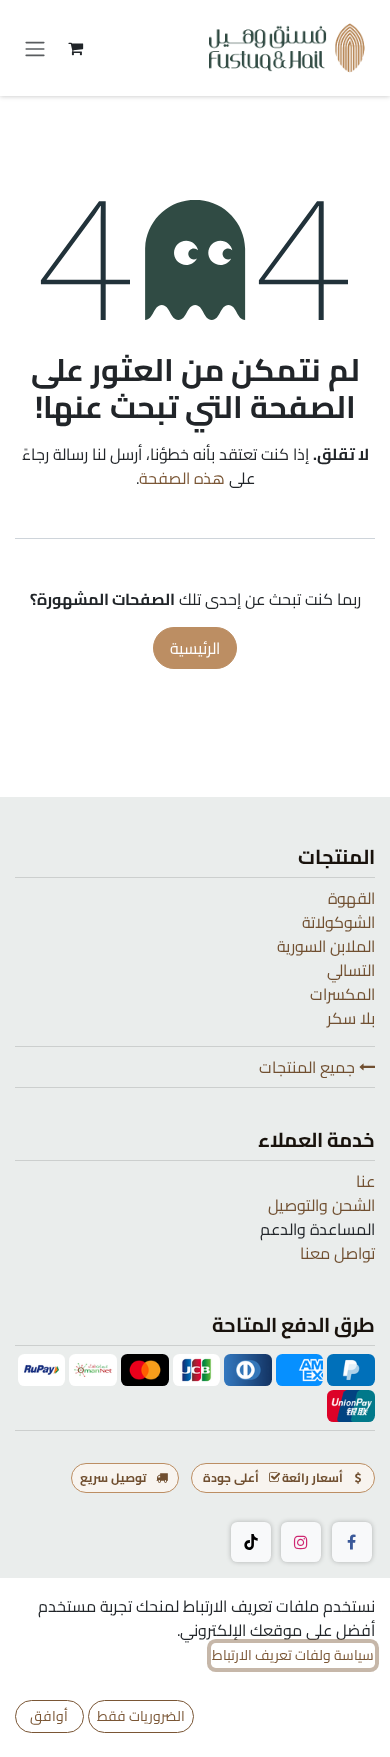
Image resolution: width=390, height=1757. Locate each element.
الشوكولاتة (338, 922)
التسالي (351, 970)
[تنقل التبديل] (35, 48)
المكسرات (342, 994)
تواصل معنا (337, 1253)
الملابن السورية (326, 946)
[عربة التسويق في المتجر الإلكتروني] (75, 48)
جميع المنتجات (309, 1067)
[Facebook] (352, 1542)
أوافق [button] (49, 1716)
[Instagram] (301, 1542)
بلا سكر (351, 1018)
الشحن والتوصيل (321, 1205)
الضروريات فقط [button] (141, 1716)
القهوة (351, 898)
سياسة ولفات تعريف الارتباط (293, 1655)
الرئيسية (195, 648)
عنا (365, 1181)
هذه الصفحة (182, 478)
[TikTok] (251, 1542)
